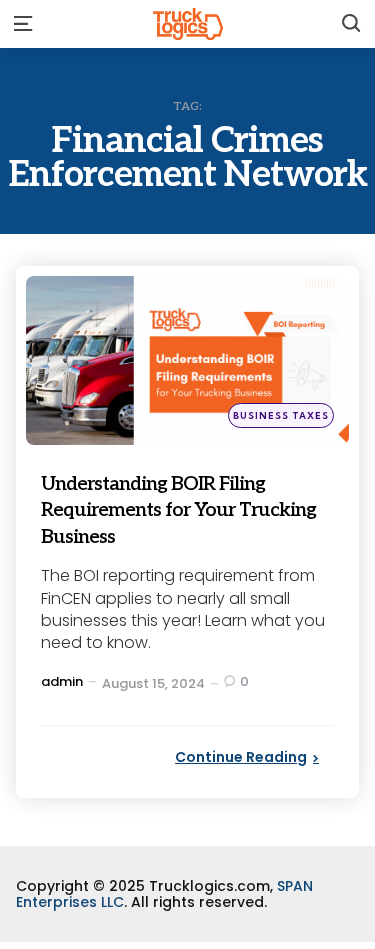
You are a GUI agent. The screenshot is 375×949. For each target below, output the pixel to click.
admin (62, 681)
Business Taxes (281, 415)
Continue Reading (241, 757)
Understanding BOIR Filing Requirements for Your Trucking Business (187, 509)
